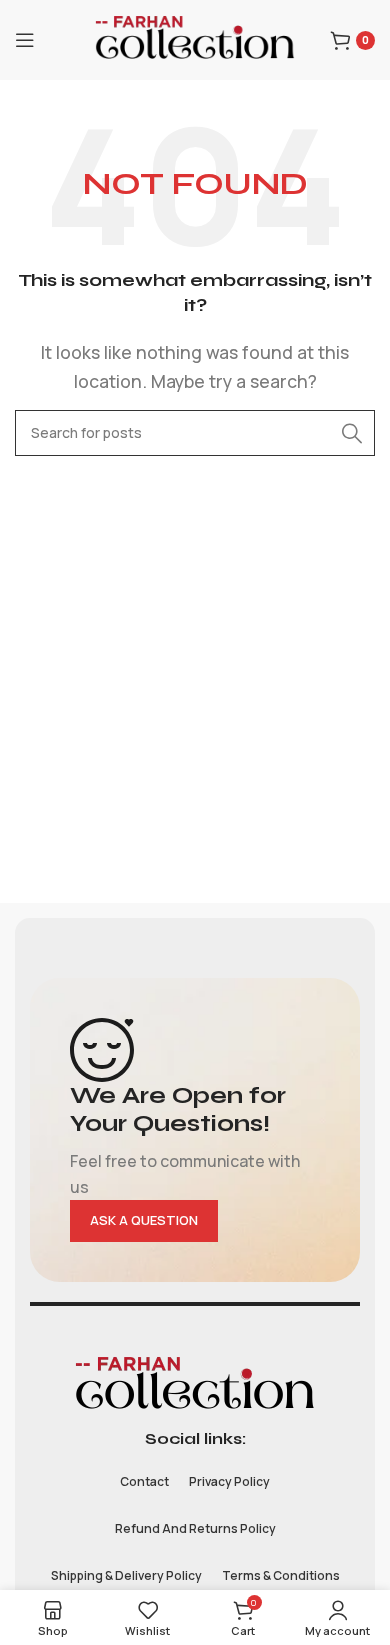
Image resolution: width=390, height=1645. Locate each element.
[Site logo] (195, 38)
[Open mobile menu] (25, 40)
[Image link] (195, 1385)
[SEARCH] (352, 433)
